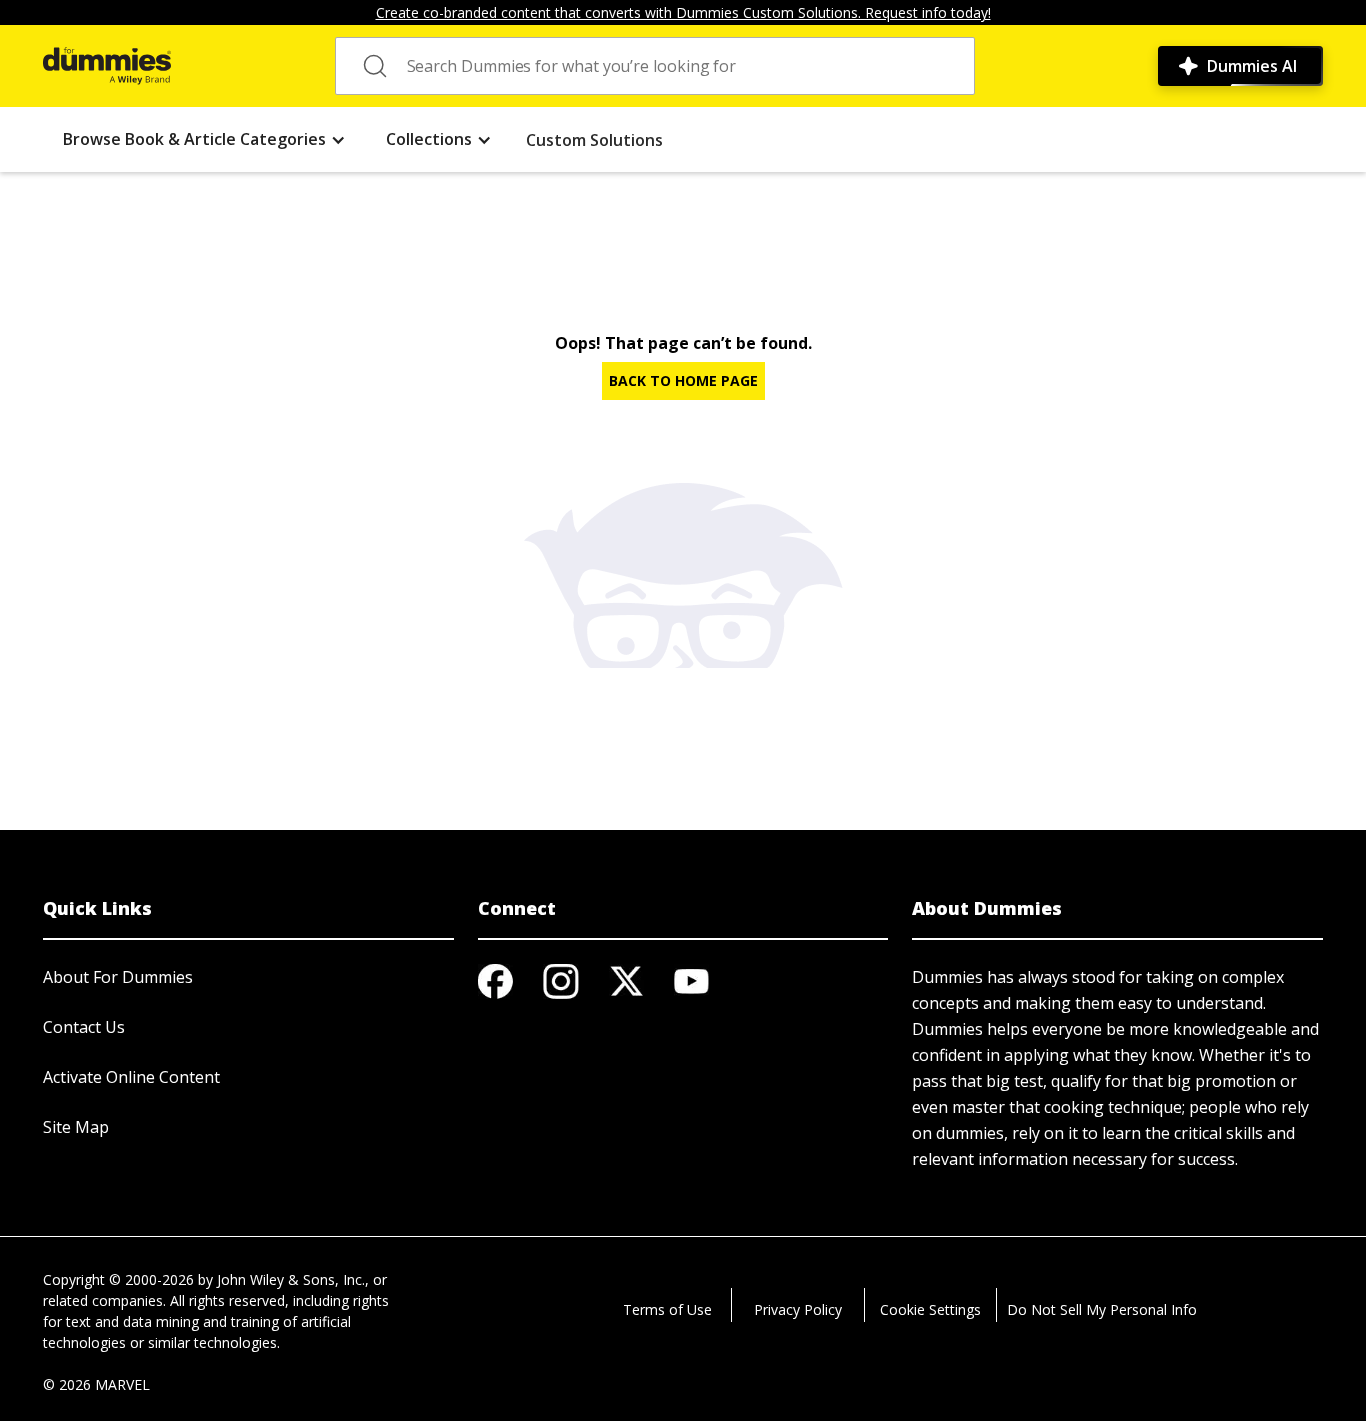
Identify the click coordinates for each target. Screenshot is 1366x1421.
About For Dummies (118, 977)
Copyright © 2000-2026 (118, 1279)
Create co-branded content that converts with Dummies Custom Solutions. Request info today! (683, 12)
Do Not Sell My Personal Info (1102, 1309)
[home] (107, 66)
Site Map (76, 1127)
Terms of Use (667, 1309)
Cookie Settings (930, 1309)
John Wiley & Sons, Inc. (291, 1279)
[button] (204, 139)
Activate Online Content (131, 1077)
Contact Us (84, 1027)
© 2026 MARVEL (96, 1384)
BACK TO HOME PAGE (683, 380)
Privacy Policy (798, 1309)
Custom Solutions (594, 140)
